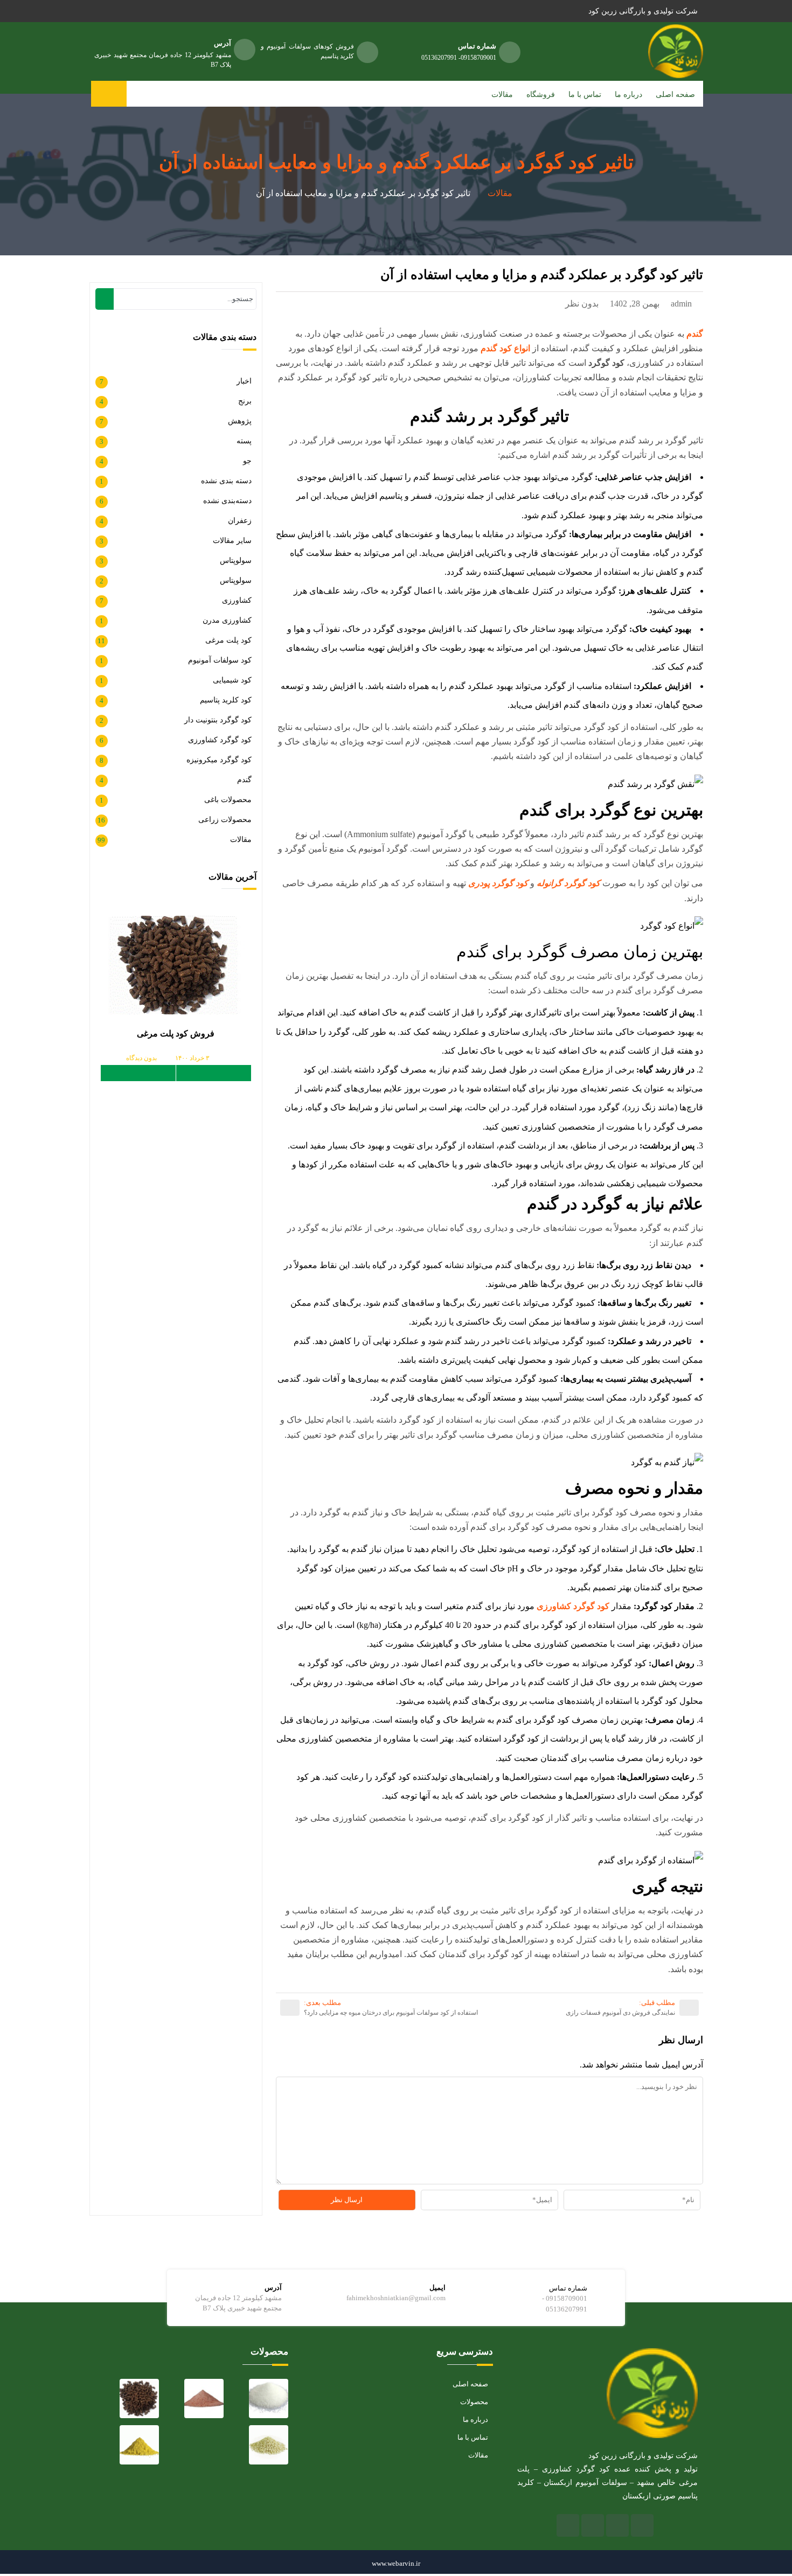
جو (247, 461)
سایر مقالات (232, 541)
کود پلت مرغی (228, 640)
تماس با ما (585, 95)
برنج (245, 401)
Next (138, 1073)
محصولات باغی (228, 800)
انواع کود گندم (505, 348)
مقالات (502, 95)
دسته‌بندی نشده (227, 501)
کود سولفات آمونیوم (220, 660)
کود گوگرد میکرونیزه (219, 760)
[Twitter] (617, 2525)
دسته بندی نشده (226, 481)
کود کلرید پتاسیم (226, 700)
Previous (214, 1073)
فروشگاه (541, 95)
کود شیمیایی (232, 680)
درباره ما (628, 95)
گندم (244, 780)
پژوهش (240, 421)
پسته (244, 441)
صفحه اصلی (675, 95)
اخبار (244, 381)
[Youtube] (593, 2525)
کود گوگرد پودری (498, 883)
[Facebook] (642, 2525)
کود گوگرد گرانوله (568, 883)
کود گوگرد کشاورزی (573, 1606)
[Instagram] (568, 2525)
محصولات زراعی (225, 820)
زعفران (240, 521)
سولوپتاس (236, 561)
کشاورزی (237, 600)
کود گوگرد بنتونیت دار (218, 720)
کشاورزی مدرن (227, 620)
